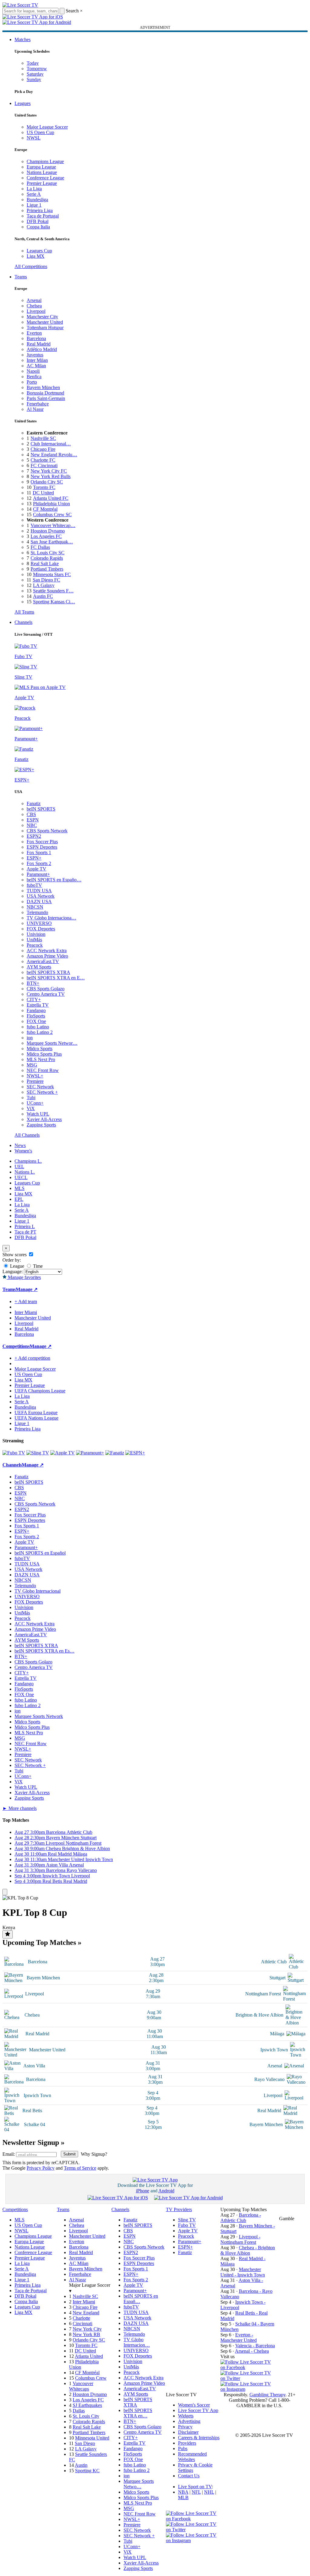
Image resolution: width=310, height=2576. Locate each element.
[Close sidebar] (5, 1892)
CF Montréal (45, 509)
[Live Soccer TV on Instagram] (248, 2389)
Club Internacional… (51, 444)
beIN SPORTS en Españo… (54, 880)
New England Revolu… (54, 455)
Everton (34, 333)
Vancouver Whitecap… (53, 525)
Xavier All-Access (44, 1119)
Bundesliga (37, 200)
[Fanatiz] (115, 1453)
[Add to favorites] (8, 1934)
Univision (36, 934)
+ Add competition (32, 1358)
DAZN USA (39, 901)
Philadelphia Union (51, 504)
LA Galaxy (44, 585)
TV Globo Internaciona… (51, 918)
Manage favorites (24, 1277)
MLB (183, 2497)
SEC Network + (42, 1092)
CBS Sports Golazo (46, 989)
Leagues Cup (39, 251)
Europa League (41, 167)
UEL (19, 1167)
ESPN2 (34, 836)
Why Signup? (94, 2154)
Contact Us (189, 2476)
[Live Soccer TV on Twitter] (248, 2378)
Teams (21, 277)
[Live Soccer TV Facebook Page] (248, 2367)
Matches (23, 39)
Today (33, 63)
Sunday (34, 79)
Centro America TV (46, 994)
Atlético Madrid (42, 349)
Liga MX (36, 256)
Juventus (35, 355)
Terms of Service (80, 2168)
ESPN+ (34, 858)
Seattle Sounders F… (53, 591)
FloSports (36, 1016)
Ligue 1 (34, 205)
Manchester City (42, 317)
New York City (87, 2329)
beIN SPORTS (41, 809)
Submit (69, 2154)
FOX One (36, 1021)
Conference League (45, 178)
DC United (43, 493)
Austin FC (43, 596)
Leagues (23, 103)
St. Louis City (86, 2416)
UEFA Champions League (40, 1391)
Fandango (36, 1010)
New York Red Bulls (51, 476)
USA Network (41, 896)
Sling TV (187, 2220)
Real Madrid (39, 344)
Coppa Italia (38, 227)
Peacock (35, 945)
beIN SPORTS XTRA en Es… (45, 1651)
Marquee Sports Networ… (52, 1043)
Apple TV (36, 869)
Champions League (45, 161)
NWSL (34, 138)
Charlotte (81, 2318)
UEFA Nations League (36, 1418)
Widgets (186, 2416)
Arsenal (34, 300)
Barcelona (36, 338)
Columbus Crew (91, 2378)
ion (30, 1038)
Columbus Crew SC (52, 515)
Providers (187, 2443)
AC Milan (36, 366)
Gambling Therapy (267, 2395)
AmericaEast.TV (43, 961)
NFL (196, 2492)
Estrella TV (38, 1005)
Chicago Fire (43, 449)
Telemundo (37, 912)
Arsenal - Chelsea (252, 2351)
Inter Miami (84, 2302)
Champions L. (28, 1161)
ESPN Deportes (42, 847)
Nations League (42, 172)
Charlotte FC (43, 460)
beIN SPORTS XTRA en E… (56, 978)
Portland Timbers (47, 569)
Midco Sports (40, 1049)
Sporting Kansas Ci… (54, 602)
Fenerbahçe (38, 404)
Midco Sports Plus (44, 1054)
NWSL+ (35, 1076)
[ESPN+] (135, 1453)
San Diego (85, 2443)
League (16, 1266)
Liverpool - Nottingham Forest (240, 2239)
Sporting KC (87, 2471)
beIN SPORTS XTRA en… (138, 2413)
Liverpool (36, 311)
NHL (209, 2492)
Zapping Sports (41, 1125)
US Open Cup (40, 132)
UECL (21, 1177)
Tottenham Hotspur (45, 328)
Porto (32, 382)
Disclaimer (188, 2432)
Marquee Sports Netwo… (139, 2484)
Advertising (189, 2421)
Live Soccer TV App (198, 2410)
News (20, 1145)
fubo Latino (38, 1027)
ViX (31, 1108)
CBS (31, 814)
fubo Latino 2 (40, 1032)
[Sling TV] (38, 1453)
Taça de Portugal (43, 216)
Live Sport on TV (195, 2487)
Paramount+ (38, 874)
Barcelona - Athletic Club (241, 2218)
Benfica (34, 377)
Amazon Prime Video (47, 956)
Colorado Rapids (47, 558)
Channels (23, 622)
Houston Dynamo (48, 531)
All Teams (24, 612)
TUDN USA (39, 891)
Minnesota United (92, 2438)
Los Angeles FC (46, 536)
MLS (20, 1188)
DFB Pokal (38, 221)
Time (37, 1266)
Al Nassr (35, 409)
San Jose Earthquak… (52, 542)
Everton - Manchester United (239, 2337)
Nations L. (25, 1172)
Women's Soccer (194, 2405)
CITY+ (34, 1000)
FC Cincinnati (44, 465)
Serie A (34, 194)
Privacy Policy (41, 2168)
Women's (23, 1151)
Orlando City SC (47, 482)
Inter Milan (37, 360)
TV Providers (179, 2209)
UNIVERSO (39, 923)
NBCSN (35, 907)
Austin (81, 2465)
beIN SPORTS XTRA (48, 972)
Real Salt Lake (45, 564)
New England (86, 2313)
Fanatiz (34, 803)
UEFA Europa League (36, 1413)
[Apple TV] (63, 1453)
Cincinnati (82, 2324)
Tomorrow (37, 69)
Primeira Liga (40, 210)
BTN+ (33, 983)
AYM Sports (39, 967)
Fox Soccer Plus (42, 842)
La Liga (34, 189)
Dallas (79, 2411)
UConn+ (35, 1103)
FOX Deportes (41, 929)
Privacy (185, 2427)
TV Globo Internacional (38, 1591)
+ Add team (26, 1301)
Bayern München (43, 387)
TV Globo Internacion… (137, 2342)
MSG (32, 1065)
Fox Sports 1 (39, 852)
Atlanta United (89, 2356)
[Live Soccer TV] (20, 5)
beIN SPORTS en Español (40, 1553)
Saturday (35, 74)
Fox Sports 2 (39, 863)
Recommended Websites (192, 2457)
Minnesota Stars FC (52, 574)
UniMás (34, 940)
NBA (183, 2492)
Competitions (16, 1346)
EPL (19, 1199)
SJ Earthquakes (87, 2405)
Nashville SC (43, 438)
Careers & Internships (199, 2438)
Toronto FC (44, 487)
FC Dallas (40, 547)
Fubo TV (187, 2225)
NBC (32, 825)
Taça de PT (25, 1232)
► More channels (20, 1808)
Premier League (42, 183)
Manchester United (45, 322)
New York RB (86, 2334)
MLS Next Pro (41, 1059)
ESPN (33, 820)
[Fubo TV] (14, 1453)
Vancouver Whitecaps (81, 2386)
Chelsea (34, 306)
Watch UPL (38, 1114)
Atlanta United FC (51, 498)
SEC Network (40, 1087)
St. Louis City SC (48, 553)
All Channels (27, 1135)
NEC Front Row (43, 1070)
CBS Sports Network (47, 831)
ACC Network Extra (47, 950)
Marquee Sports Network (39, 1716)
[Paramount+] (90, 1453)
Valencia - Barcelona (255, 2346)
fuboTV (34, 885)
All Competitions (31, 266)
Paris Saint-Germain (46, 398)
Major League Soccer (47, 127)
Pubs (183, 2448)
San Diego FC (46, 580)
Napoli (33, 371)
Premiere (35, 1081)
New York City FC (49, 471)
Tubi (31, 1098)
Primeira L (25, 1226)
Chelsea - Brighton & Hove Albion (248, 2250)
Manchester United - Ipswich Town (243, 2272)
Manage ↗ (27, 1289)
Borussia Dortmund (45, 393)
